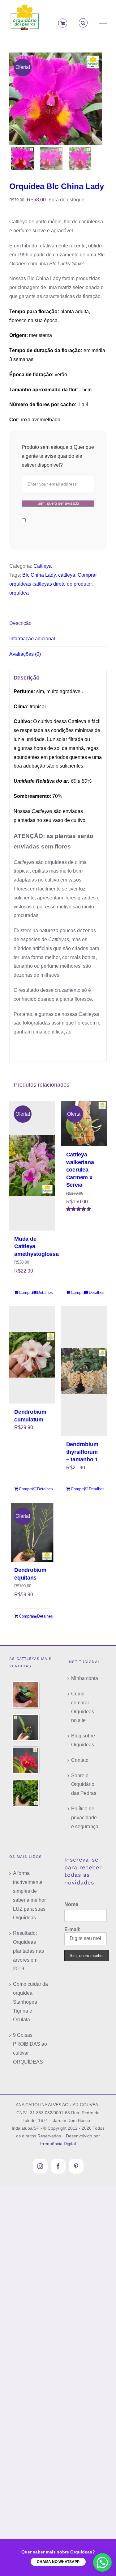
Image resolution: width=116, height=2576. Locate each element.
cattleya (67, 575)
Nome (71, 1904)
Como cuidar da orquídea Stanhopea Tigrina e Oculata (30, 2002)
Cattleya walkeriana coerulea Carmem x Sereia (80, 1170)
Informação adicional (32, 639)
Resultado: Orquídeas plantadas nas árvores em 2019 (28, 1951)
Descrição (20, 623)
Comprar (25, 1292)
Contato (80, 1760)
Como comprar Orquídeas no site (83, 1707)
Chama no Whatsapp (58, 2562)
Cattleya (43, 566)
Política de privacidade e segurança (85, 1818)
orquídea (19, 593)
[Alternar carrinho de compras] (62, 23)
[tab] (58, 624)
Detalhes (44, 1292)
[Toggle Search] (83, 23)
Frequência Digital (58, 2144)
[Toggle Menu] (103, 23)
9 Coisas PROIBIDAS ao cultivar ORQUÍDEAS (30, 2048)
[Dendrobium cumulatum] (32, 1355)
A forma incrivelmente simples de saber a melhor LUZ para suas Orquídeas (29, 1895)
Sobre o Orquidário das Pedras (84, 1785)
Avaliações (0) (25, 654)
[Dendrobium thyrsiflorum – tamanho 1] (84, 1371)
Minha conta (85, 1678)
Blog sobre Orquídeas (83, 1740)
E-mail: (72, 1929)
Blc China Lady (39, 575)
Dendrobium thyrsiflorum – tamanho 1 (82, 1452)
